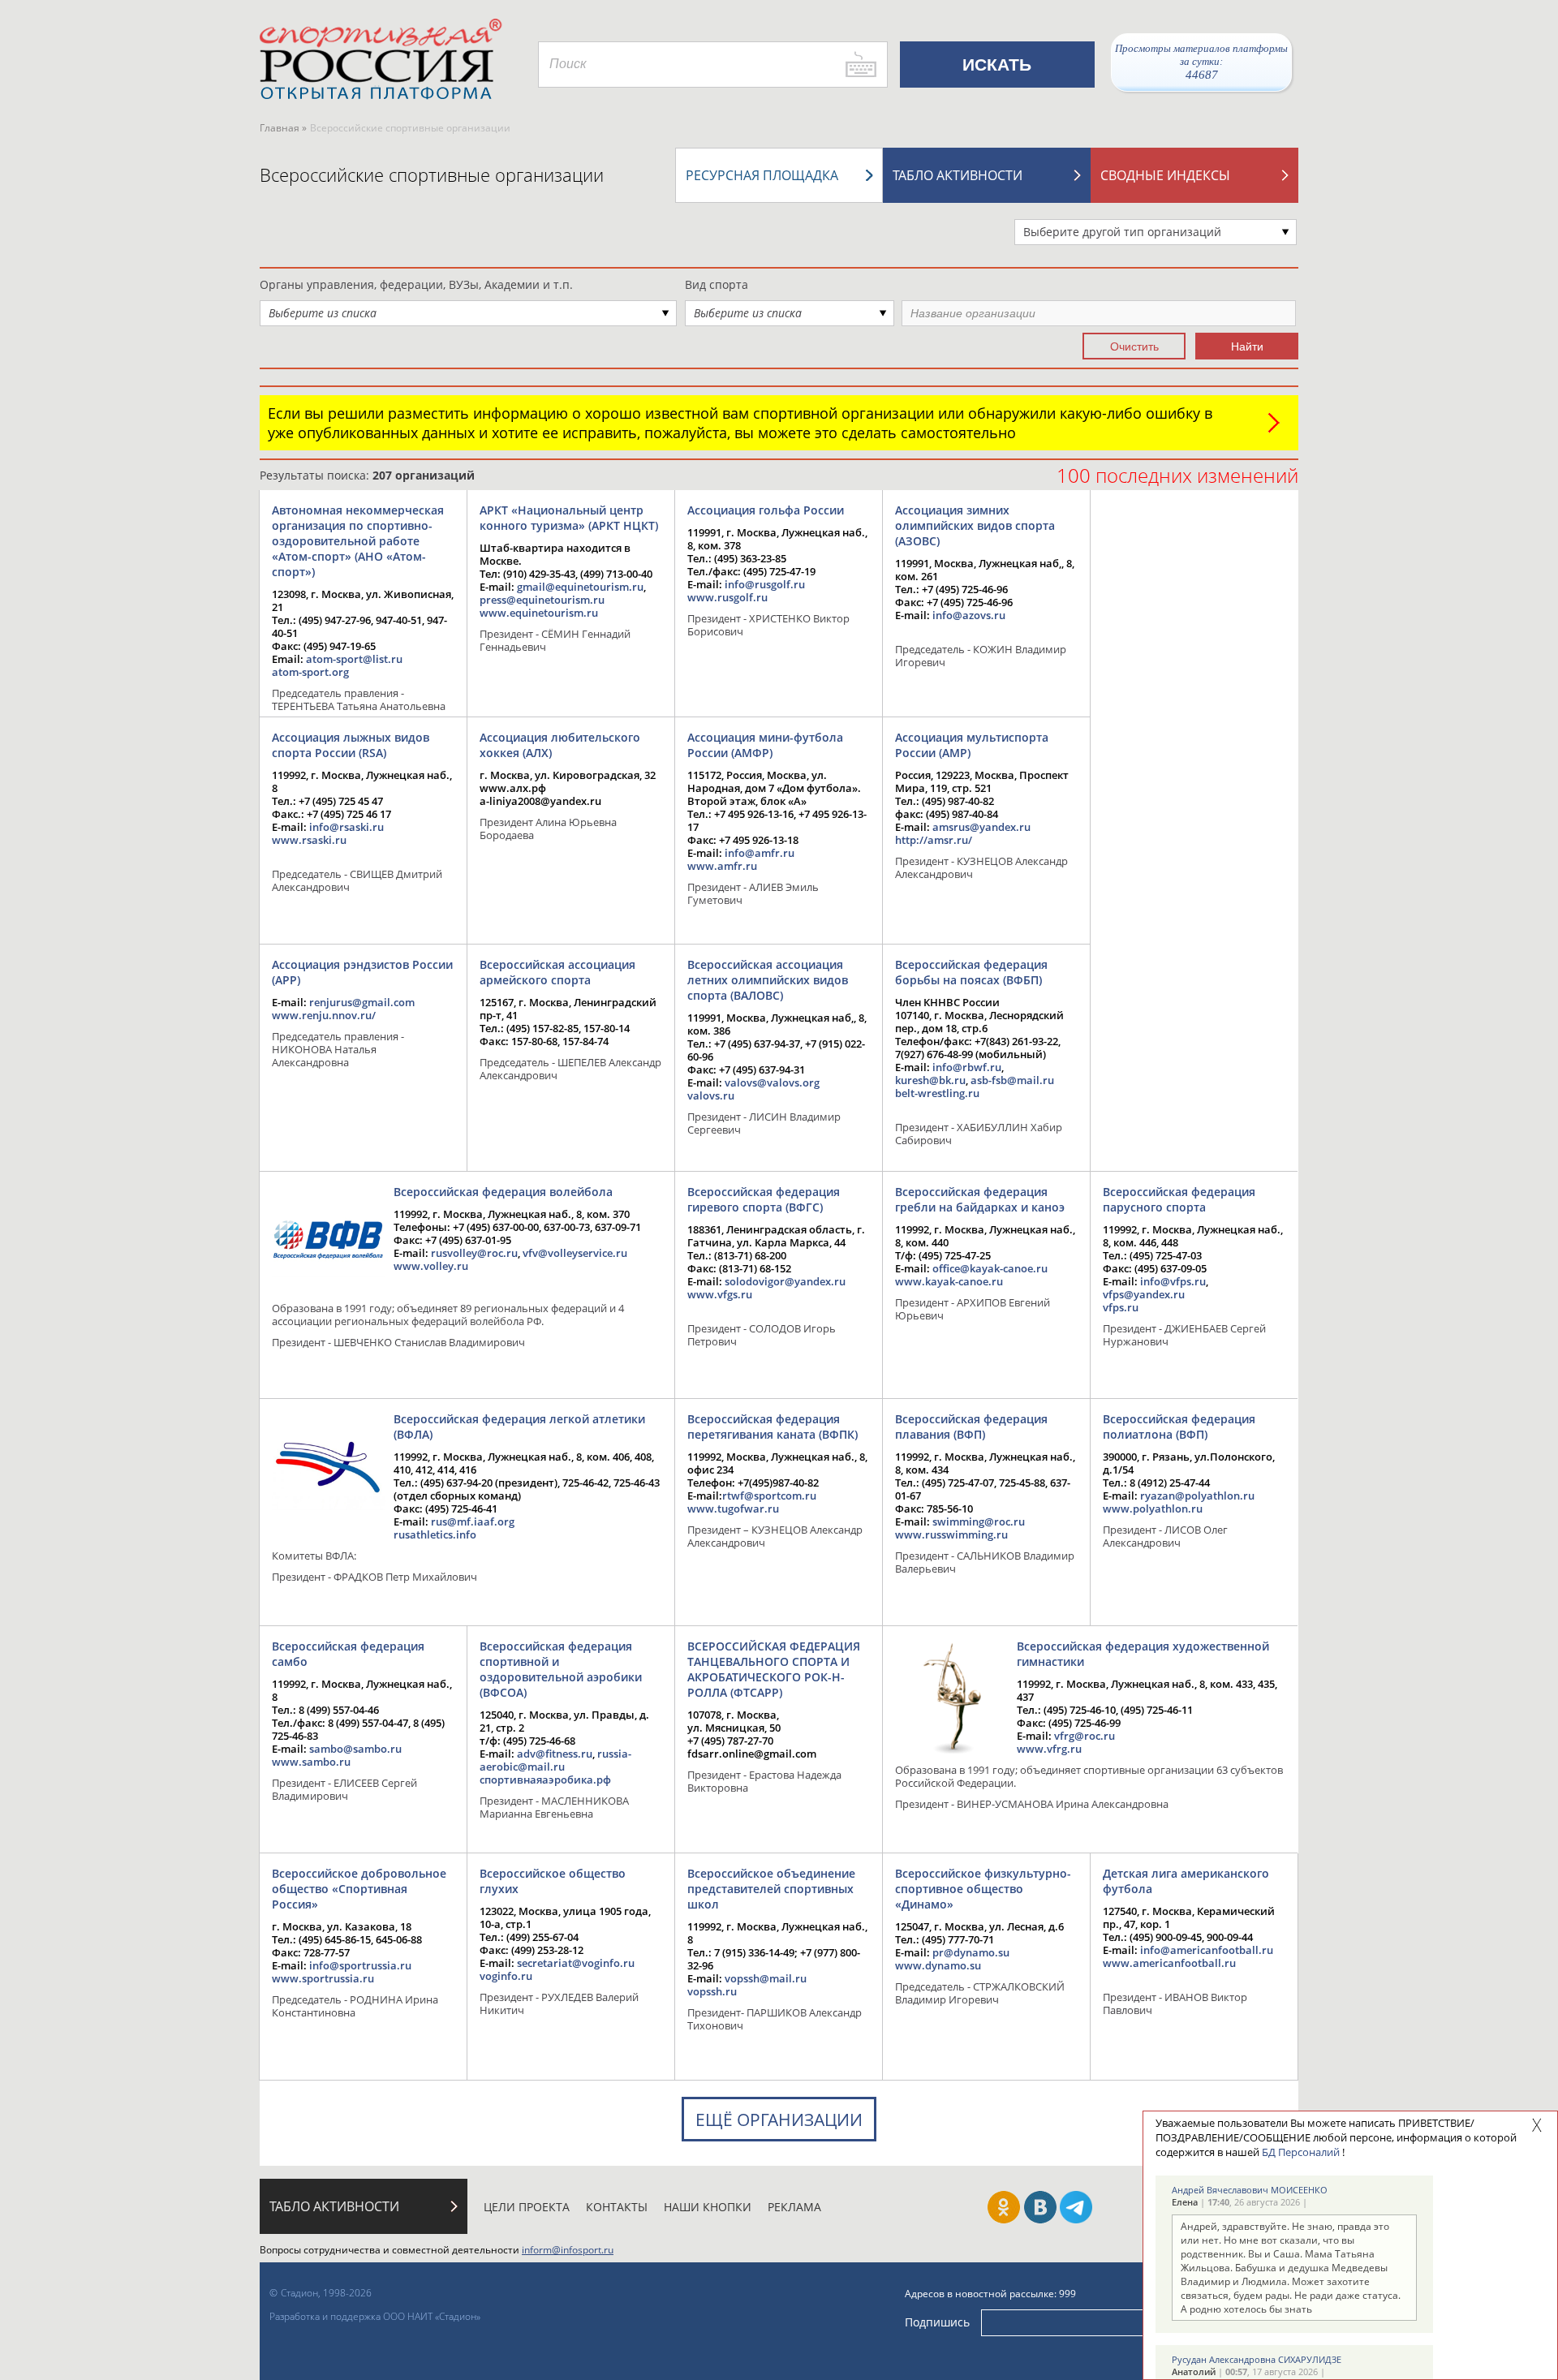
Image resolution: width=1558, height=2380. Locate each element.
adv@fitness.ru (555, 1754)
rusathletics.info (435, 1534)
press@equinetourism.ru (542, 600)
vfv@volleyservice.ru (575, 1253)
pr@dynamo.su (971, 1952)
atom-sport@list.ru (354, 659)
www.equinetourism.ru (539, 613)
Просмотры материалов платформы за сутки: (1201, 62)
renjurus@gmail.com (362, 1002)
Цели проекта (527, 2207)
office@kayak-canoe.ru (990, 1268)
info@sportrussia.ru (360, 1965)
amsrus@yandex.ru (981, 827)
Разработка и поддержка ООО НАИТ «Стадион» (375, 2316)
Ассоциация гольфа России (766, 510)
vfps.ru (1121, 1307)
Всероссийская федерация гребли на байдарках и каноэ (980, 1199)
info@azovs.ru (969, 615)
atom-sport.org (310, 672)
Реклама (794, 2207)
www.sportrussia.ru (323, 1978)
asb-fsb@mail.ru (1012, 1080)
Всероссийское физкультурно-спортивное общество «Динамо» (983, 1889)
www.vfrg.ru (1049, 1749)
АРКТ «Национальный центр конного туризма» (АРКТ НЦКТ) (569, 518)
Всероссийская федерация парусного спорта (1179, 1199)
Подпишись (937, 2322)
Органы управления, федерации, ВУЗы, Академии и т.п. (416, 284)
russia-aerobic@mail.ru (555, 1760)
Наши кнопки (708, 2207)
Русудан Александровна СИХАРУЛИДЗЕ (1257, 2359)
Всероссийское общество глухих (553, 1881)
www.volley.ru (431, 1266)
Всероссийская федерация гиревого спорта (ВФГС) (764, 1199)
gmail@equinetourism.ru (580, 587)
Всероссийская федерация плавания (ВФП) (971, 1427)
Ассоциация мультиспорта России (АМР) (972, 745)
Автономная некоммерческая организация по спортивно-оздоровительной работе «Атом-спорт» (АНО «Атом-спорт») (358, 541)
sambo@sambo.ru (355, 1749)
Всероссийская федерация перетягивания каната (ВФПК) (773, 1427)
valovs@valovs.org (772, 1082)
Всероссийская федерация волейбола (503, 1192)
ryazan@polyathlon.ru (1197, 1496)
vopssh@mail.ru (766, 1978)
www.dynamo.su (938, 1965)
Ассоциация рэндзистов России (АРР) (362, 972)
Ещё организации (779, 2120)
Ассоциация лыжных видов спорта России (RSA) (351, 745)
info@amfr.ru (760, 853)
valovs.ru (711, 1095)
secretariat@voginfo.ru (576, 1963)
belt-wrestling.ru (937, 1093)
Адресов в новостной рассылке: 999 (990, 2294)
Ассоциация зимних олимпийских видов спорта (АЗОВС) (975, 525)
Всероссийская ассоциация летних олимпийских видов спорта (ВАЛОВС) (768, 980)
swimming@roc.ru (979, 1521)
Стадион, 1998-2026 (326, 2293)
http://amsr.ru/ (934, 840)
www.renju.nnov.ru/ (324, 1015)
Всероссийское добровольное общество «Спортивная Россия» (359, 1889)
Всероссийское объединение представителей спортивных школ (771, 1889)
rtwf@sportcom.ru (769, 1496)
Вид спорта (717, 284)
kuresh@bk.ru (930, 1080)
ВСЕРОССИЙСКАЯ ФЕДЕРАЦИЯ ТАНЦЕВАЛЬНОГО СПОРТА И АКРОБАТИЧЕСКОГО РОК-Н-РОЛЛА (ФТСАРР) (774, 1669)
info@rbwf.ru (967, 1067)
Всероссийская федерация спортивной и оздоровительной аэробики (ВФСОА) (561, 1669)
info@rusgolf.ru (765, 584)
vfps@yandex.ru (1144, 1294)
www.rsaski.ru (309, 840)
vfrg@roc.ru (1085, 1736)
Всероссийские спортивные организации (432, 174)
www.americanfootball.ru (1169, 1963)
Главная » (283, 128)
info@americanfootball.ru (1207, 1950)
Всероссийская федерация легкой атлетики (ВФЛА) (519, 1427)
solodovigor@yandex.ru (785, 1281)
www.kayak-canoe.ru (949, 1281)
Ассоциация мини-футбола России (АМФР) (765, 745)
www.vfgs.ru (720, 1294)
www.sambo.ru (311, 1762)
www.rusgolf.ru (727, 597)
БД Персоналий (1301, 2152)
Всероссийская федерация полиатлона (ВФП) (1179, 1427)
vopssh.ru (712, 1991)
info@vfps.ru (1173, 1281)
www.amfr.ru (722, 866)
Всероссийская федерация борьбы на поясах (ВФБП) (971, 972)
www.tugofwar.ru (733, 1508)
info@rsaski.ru (346, 827)
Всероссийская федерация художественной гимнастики (1143, 1654)
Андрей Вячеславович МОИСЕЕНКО (1250, 2190)
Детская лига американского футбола (1186, 1881)
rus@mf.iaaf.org (473, 1521)
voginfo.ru (506, 1976)
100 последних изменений (1177, 475)
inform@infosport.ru (568, 2250)
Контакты (617, 2207)
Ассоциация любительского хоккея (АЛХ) (560, 745)
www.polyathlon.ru (1153, 1508)
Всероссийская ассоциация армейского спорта (557, 972)
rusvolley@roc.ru (474, 1253)
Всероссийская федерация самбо (348, 1654)
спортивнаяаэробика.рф (545, 1780)
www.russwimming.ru (951, 1534)
